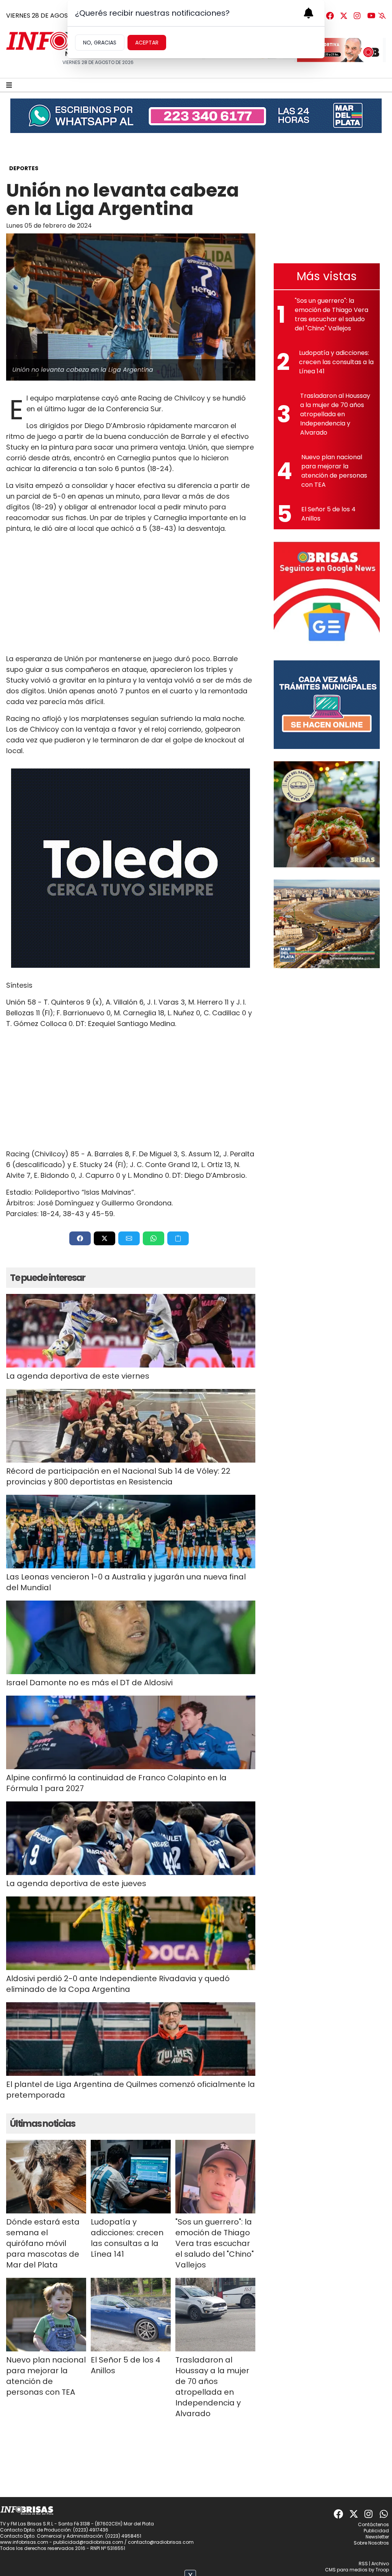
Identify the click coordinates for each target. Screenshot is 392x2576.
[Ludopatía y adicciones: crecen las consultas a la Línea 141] (131, 2177)
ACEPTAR (147, 43)
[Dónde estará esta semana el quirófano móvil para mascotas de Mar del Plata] (46, 2177)
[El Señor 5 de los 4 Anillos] (131, 2315)
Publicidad (376, 2531)
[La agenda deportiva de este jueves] (131, 1838)
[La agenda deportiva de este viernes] (131, 1331)
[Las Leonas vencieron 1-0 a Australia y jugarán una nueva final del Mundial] (131, 1532)
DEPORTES (24, 168)
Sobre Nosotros (371, 2543)
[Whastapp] (384, 2514)
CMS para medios (346, 2570)
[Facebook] (330, 16)
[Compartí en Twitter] (105, 1238)
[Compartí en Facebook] (80, 1238)
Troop (382, 2570)
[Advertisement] (131, 594)
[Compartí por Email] (129, 1238)
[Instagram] (358, 16)
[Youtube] (371, 16)
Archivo (380, 2564)
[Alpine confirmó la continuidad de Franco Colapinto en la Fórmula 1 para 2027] (131, 1732)
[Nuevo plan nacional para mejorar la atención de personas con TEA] (46, 2315)
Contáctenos (373, 2524)
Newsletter (377, 2537)
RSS (363, 2564)
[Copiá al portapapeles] (178, 1238)
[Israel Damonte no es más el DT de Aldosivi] (131, 1637)
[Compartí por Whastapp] (154, 1238)
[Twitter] (344, 16)
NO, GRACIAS (100, 43)
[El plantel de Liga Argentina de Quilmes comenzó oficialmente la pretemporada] (131, 2039)
